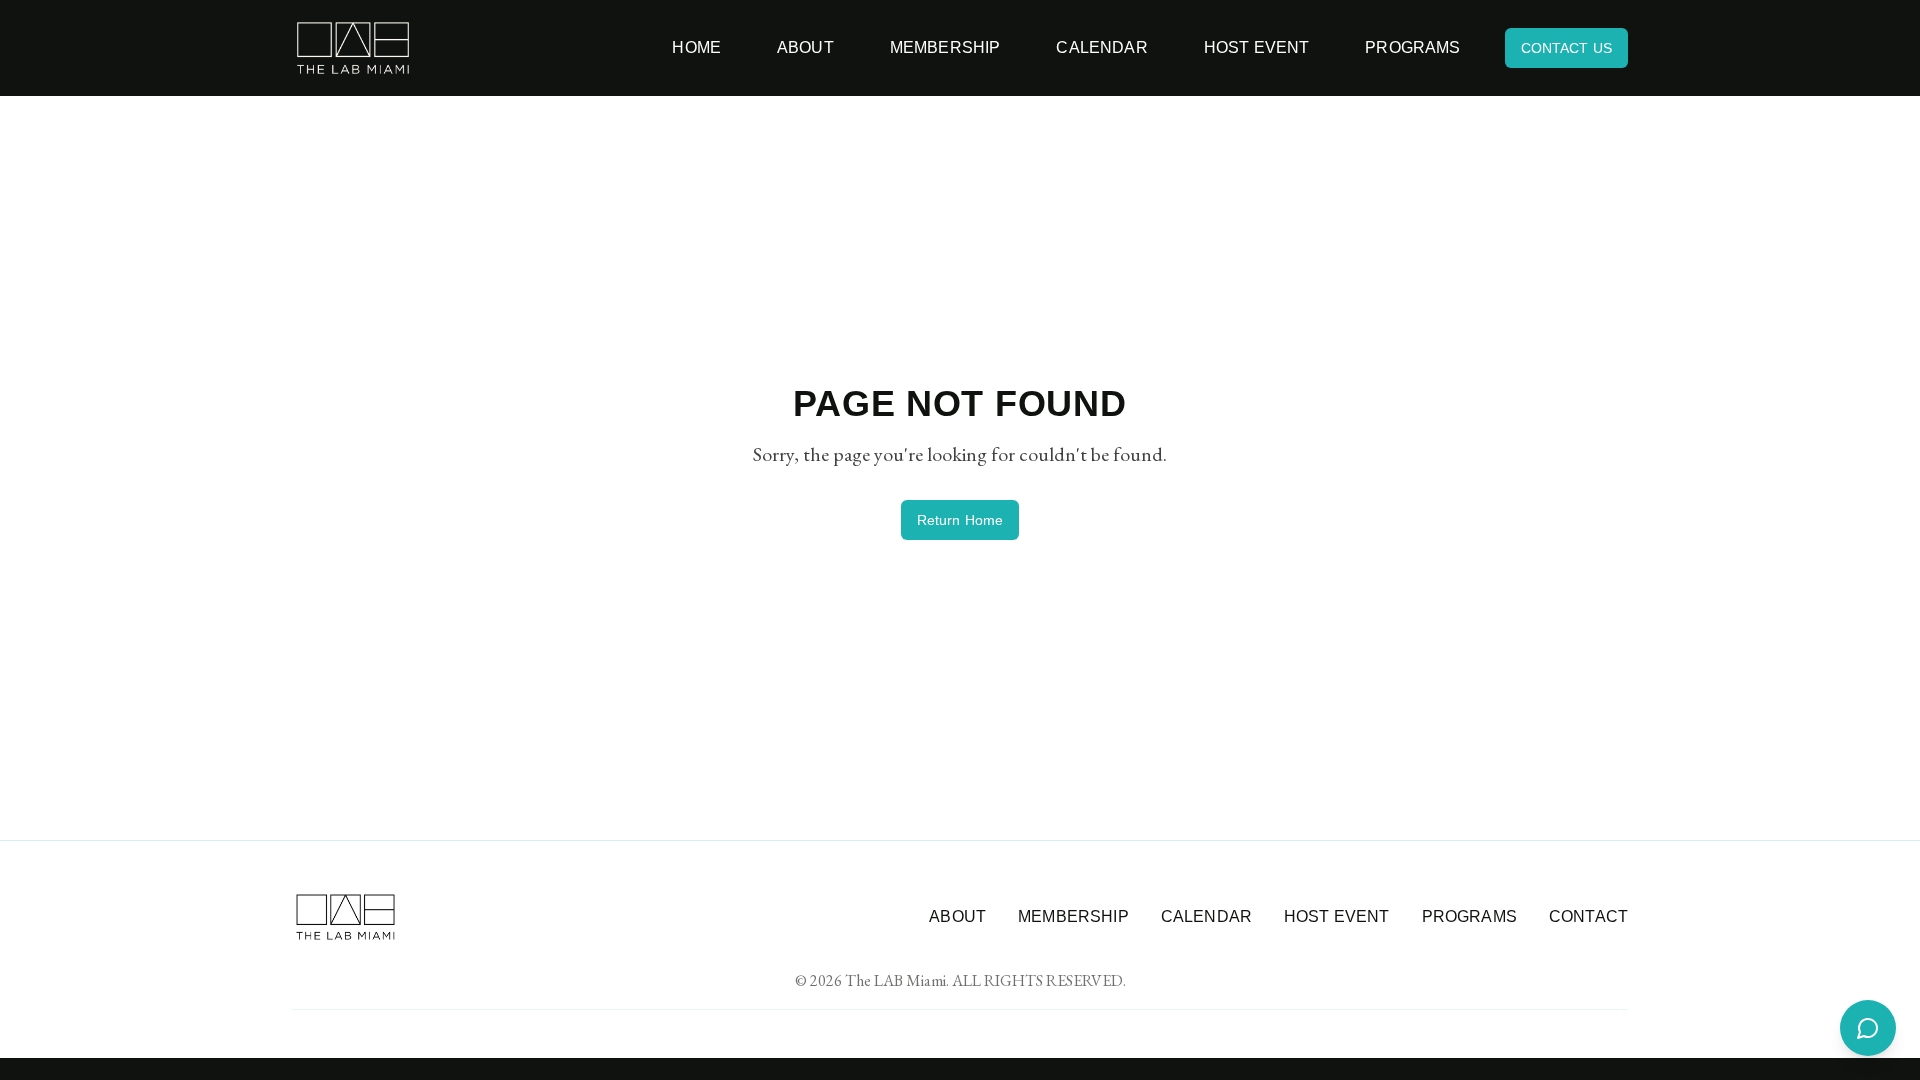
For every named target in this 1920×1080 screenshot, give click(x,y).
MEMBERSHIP (1073, 916)
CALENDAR (1206, 916)
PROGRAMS (1469, 916)
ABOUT (957, 916)
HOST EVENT (1337, 916)
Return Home (960, 520)
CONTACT (1588, 916)
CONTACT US (1566, 48)
